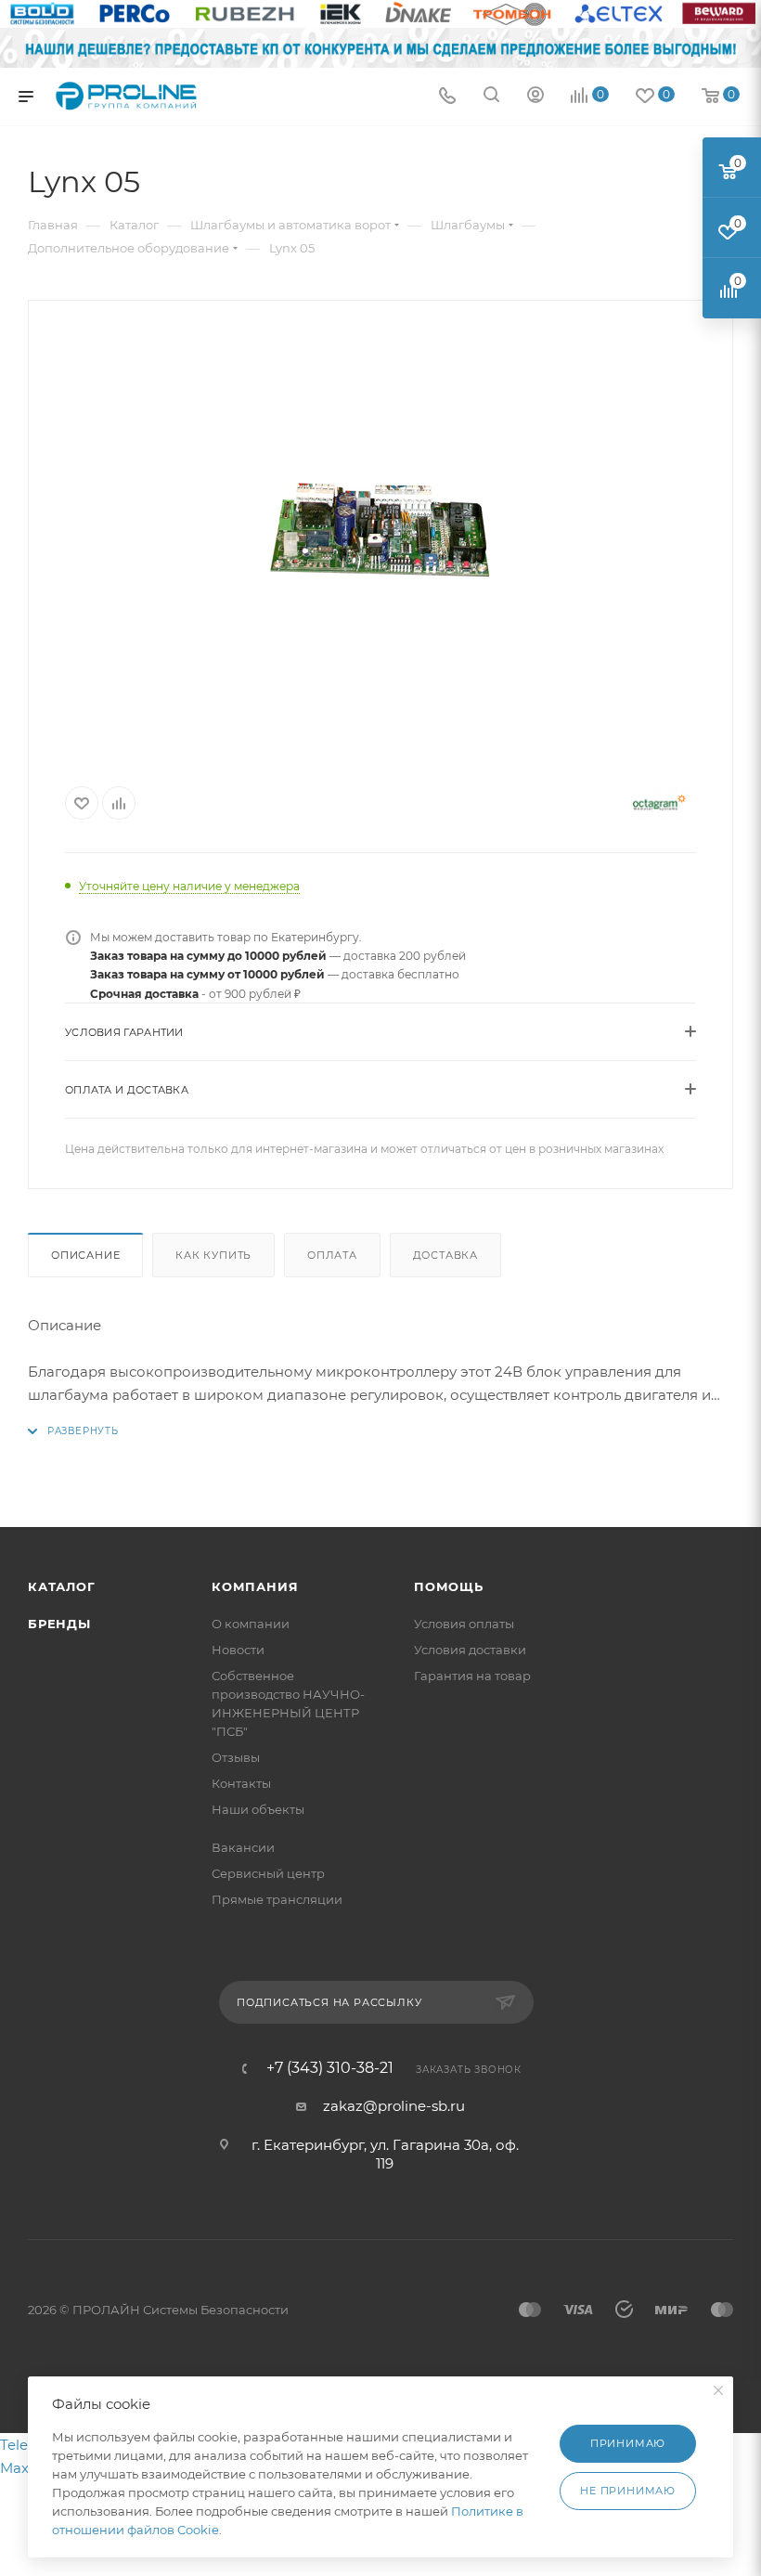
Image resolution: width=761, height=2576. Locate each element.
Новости (238, 1650)
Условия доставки (470, 1650)
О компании (251, 1624)
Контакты (241, 1783)
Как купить (213, 1255)
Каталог (62, 1586)
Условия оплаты (464, 1624)
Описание (85, 1255)
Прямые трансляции (277, 1899)
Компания (255, 1586)
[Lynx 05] (380, 535)
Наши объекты (258, 1809)
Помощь (449, 1586)
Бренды (59, 1624)
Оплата (332, 1255)
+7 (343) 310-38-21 (330, 2068)
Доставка (445, 1255)
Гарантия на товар (472, 1676)
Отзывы (236, 1757)
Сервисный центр (268, 1873)
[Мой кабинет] (535, 97)
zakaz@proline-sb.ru (394, 2106)
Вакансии (243, 1847)
